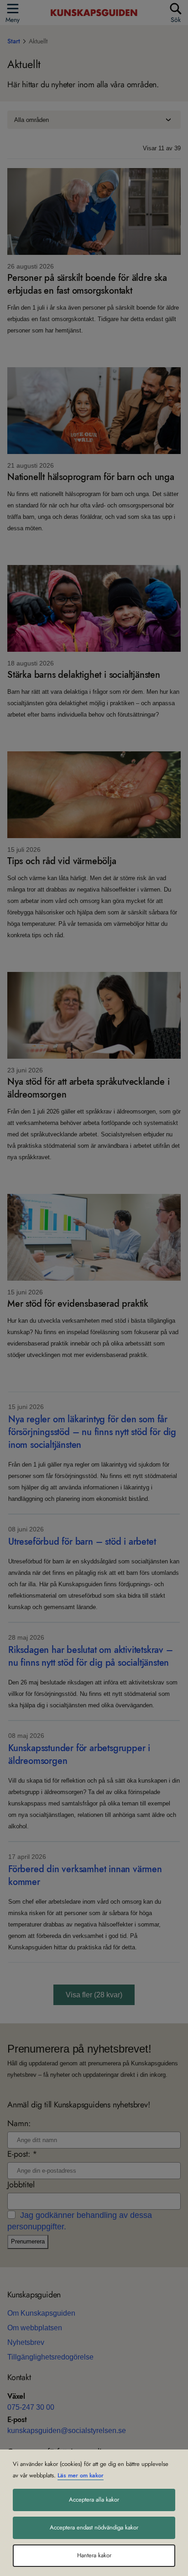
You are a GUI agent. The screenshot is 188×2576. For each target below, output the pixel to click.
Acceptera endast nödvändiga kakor (94, 2528)
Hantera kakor (94, 2555)
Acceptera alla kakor (94, 2500)
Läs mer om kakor (81, 2476)
